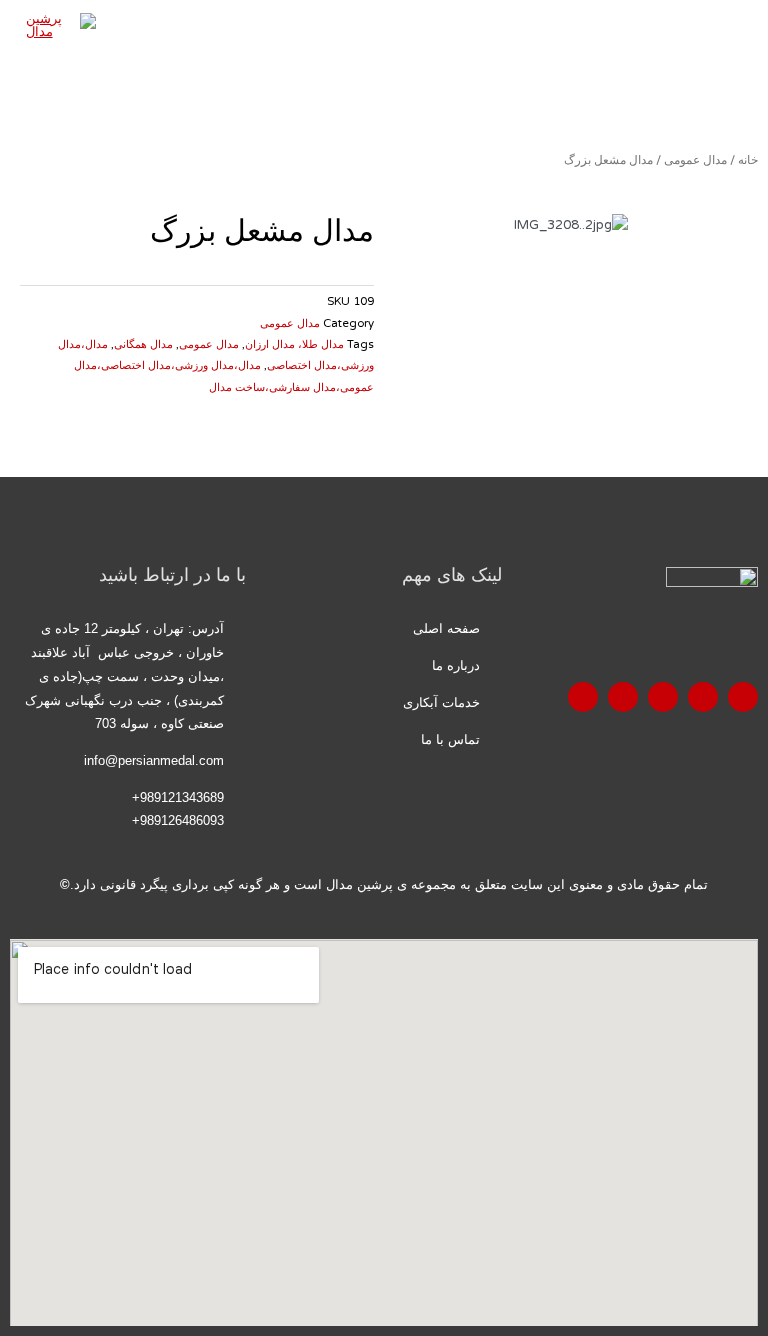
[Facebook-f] (743, 697)
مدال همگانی (143, 344)
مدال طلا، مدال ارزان (294, 344)
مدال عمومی (695, 160)
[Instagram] (623, 697)
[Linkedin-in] (583, 697)
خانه (748, 160)
